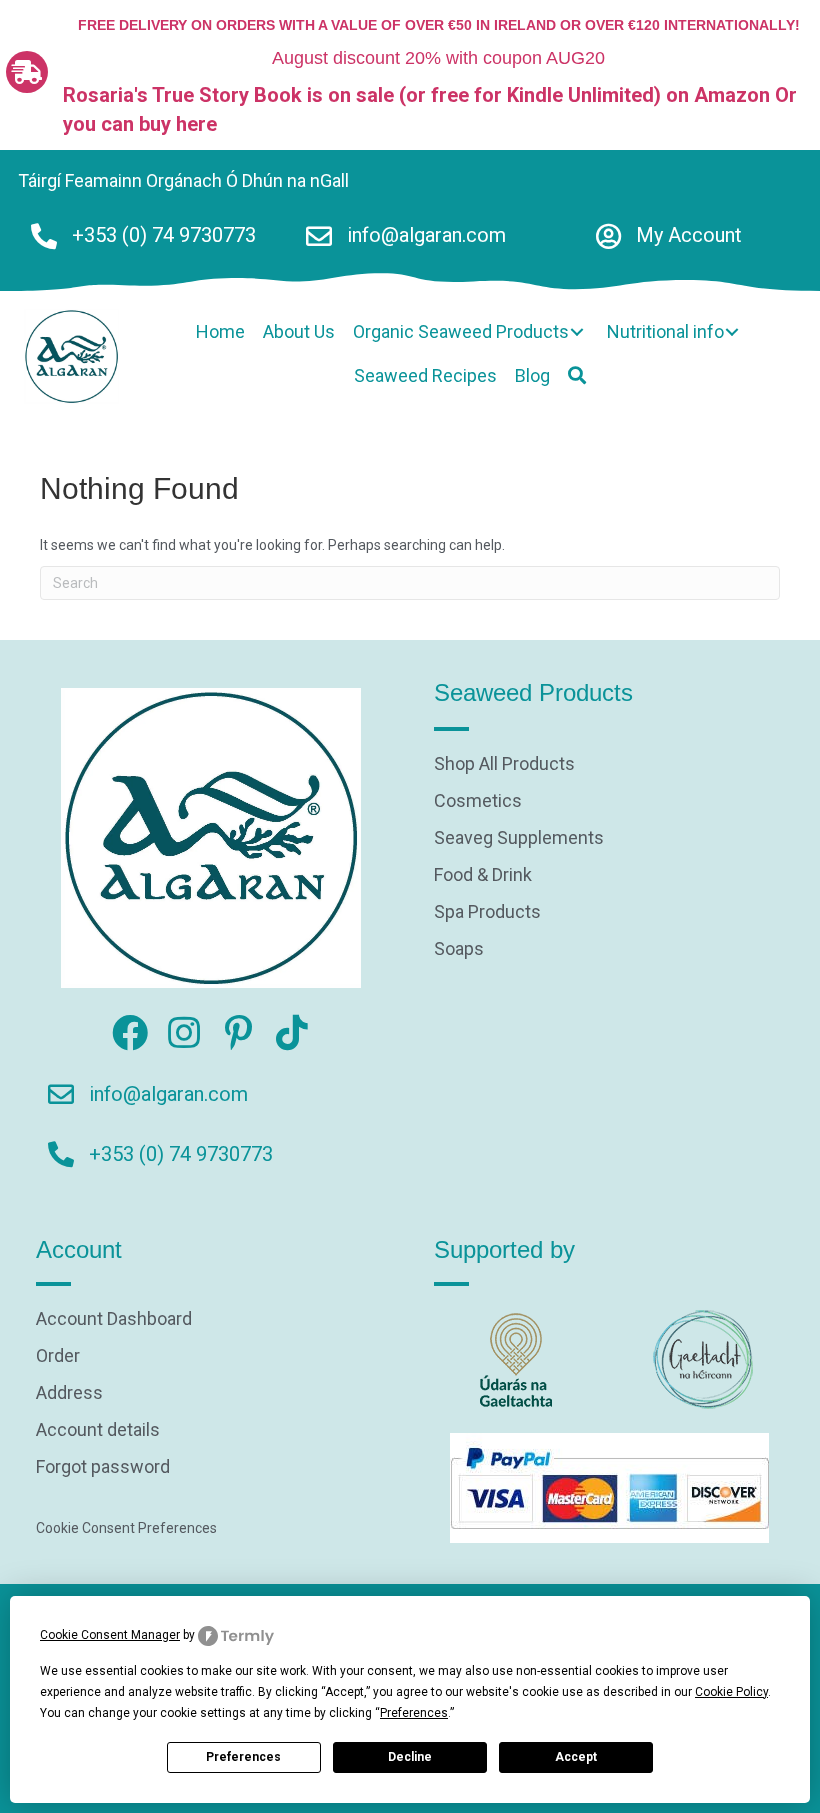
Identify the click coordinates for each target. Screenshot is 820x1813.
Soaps (459, 949)
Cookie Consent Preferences (126, 1528)
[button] (577, 376)
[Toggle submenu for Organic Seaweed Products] (577, 331)
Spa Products (487, 912)
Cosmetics (478, 801)
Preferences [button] (414, 1713)
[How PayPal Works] (609, 1487)
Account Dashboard (114, 1319)
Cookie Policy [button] (731, 1692)
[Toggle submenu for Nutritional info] (732, 331)
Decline (410, 1757)
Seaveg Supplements (519, 838)
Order (58, 1356)
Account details (98, 1430)
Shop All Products (504, 764)
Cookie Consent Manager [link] (110, 1635)
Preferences (243, 1757)
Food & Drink (483, 875)
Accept (576, 1757)
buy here (178, 124)
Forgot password (103, 1467)
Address (69, 1393)
